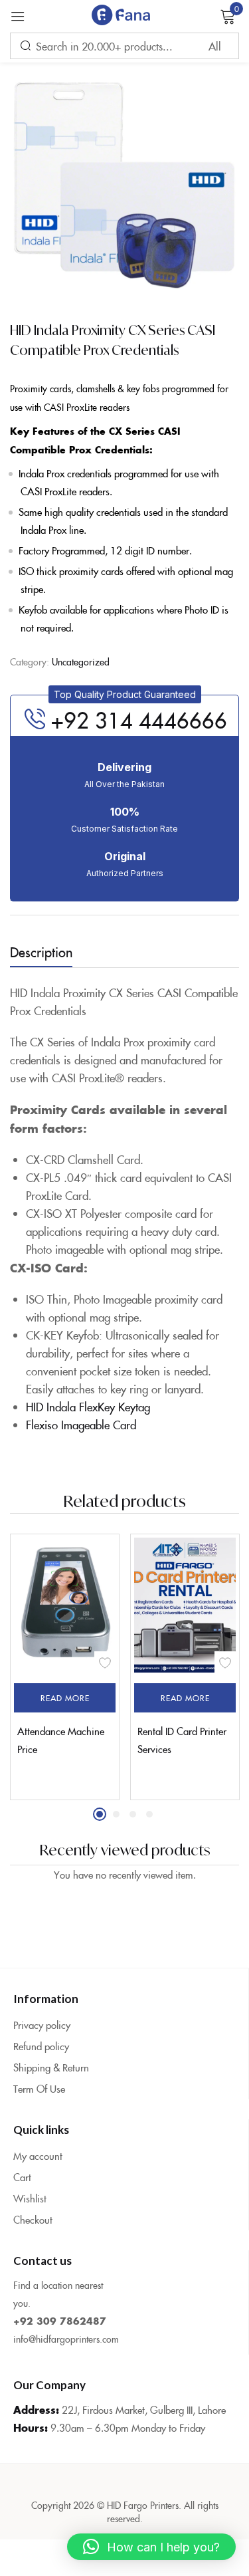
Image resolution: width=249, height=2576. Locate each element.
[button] (125, 694)
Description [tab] (41, 951)
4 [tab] (149, 1814)
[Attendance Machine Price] (65, 1605)
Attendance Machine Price (61, 1740)
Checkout (33, 2219)
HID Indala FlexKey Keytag (88, 1407)
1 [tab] (100, 1814)
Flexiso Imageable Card (81, 1425)
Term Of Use (39, 2088)
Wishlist (30, 2198)
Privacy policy (42, 2025)
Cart (22, 2177)
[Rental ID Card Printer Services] (185, 1605)
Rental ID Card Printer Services (182, 1740)
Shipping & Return (51, 2067)
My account (38, 2156)
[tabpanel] (65, 1667)
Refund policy (41, 2046)
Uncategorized (81, 661)
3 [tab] (133, 1814)
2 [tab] (116, 1814)
